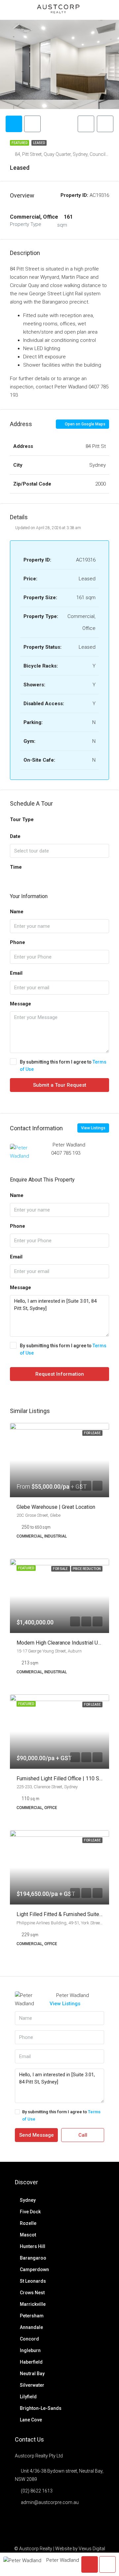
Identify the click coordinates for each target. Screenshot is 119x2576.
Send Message (37, 2135)
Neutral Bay (32, 2374)
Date (15, 836)
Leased (39, 143)
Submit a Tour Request (60, 1085)
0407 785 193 (66, 1153)
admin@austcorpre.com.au (50, 2502)
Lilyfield (28, 2397)
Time (16, 867)
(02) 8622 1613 (37, 2491)
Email (16, 973)
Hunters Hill (33, 2246)
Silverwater (32, 2385)
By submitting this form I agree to (63, 1066)
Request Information (60, 1374)
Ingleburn (30, 2350)
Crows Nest (32, 2293)
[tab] (14, 124)
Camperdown (34, 2269)
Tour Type (22, 819)
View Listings (93, 1128)
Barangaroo (33, 2258)
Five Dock (30, 2212)
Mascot (28, 2235)
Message (20, 1004)
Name (17, 912)
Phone (18, 942)
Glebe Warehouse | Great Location (56, 1507)
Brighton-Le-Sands (41, 2408)
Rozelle (28, 2223)
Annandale (31, 2327)
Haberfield (31, 2362)
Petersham (32, 2316)
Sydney (28, 2200)
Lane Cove (31, 2420)
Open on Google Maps (85, 424)
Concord (29, 2339)
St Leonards (33, 2281)
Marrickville (33, 2304)
